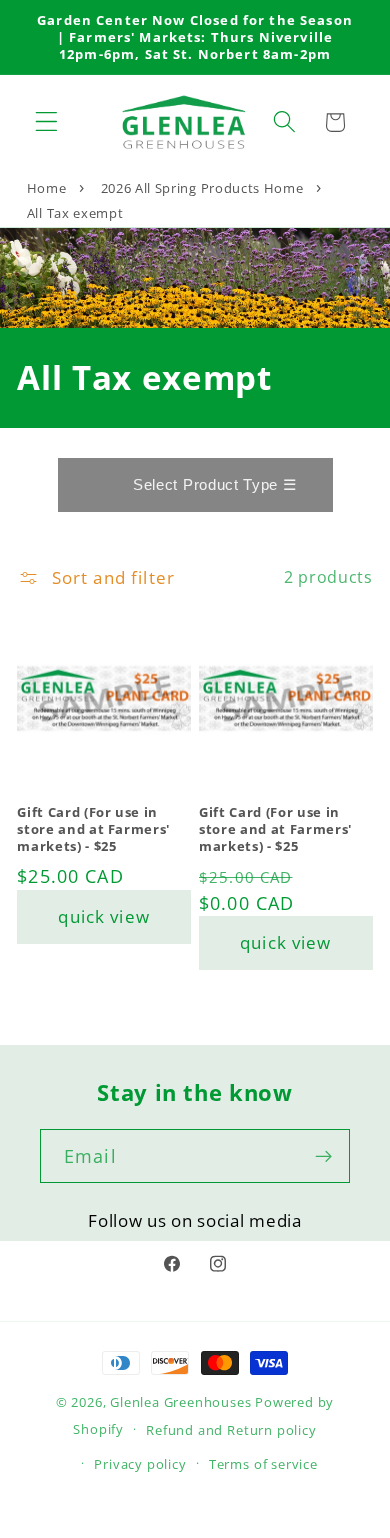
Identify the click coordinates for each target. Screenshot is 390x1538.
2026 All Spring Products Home (202, 188)
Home (47, 188)
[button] (46, 122)
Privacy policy (140, 1464)
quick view (104, 916)
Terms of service (263, 1464)
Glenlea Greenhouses (180, 1402)
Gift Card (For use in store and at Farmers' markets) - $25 (93, 829)
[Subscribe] (323, 1156)
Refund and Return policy (231, 1430)
